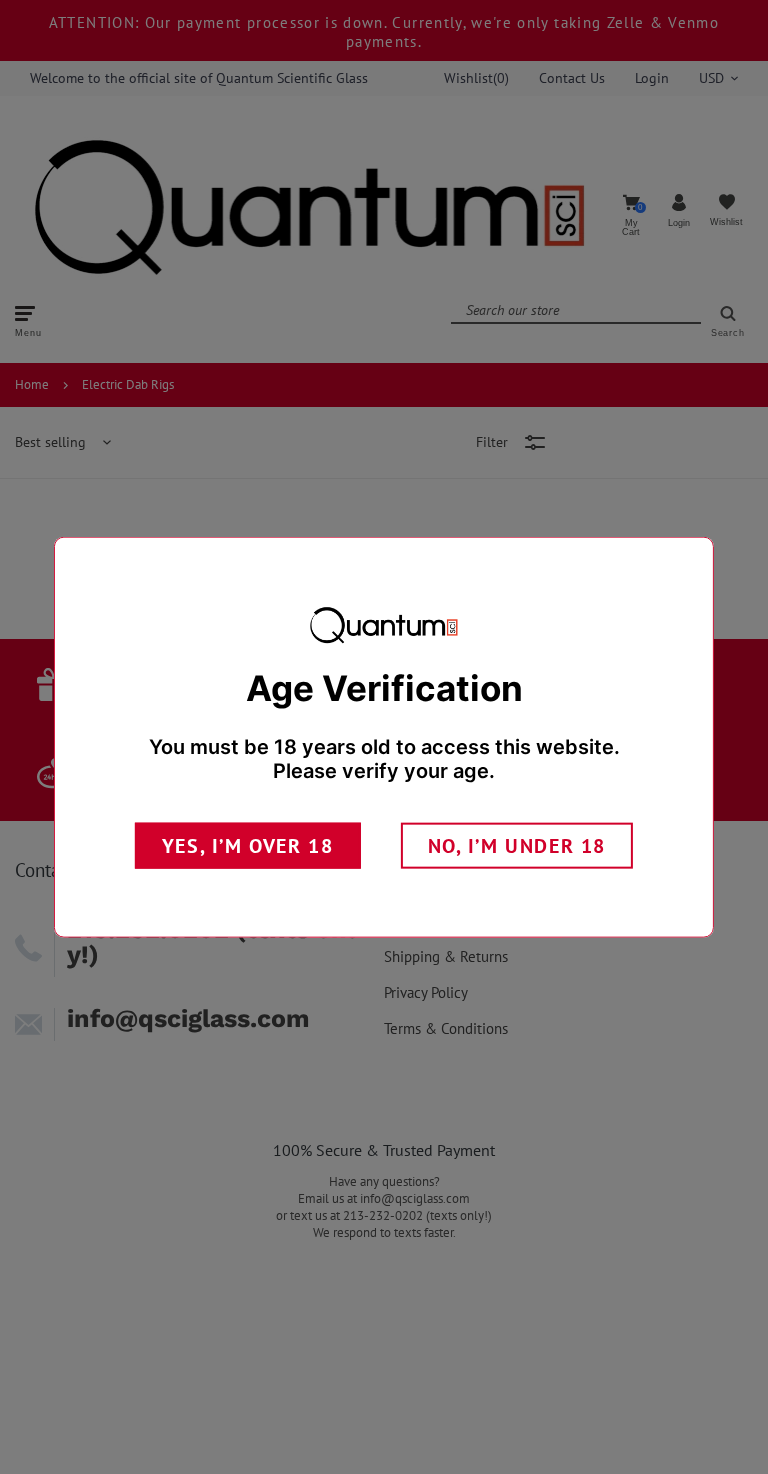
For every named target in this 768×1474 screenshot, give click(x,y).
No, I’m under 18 (517, 845)
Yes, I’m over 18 (248, 845)
